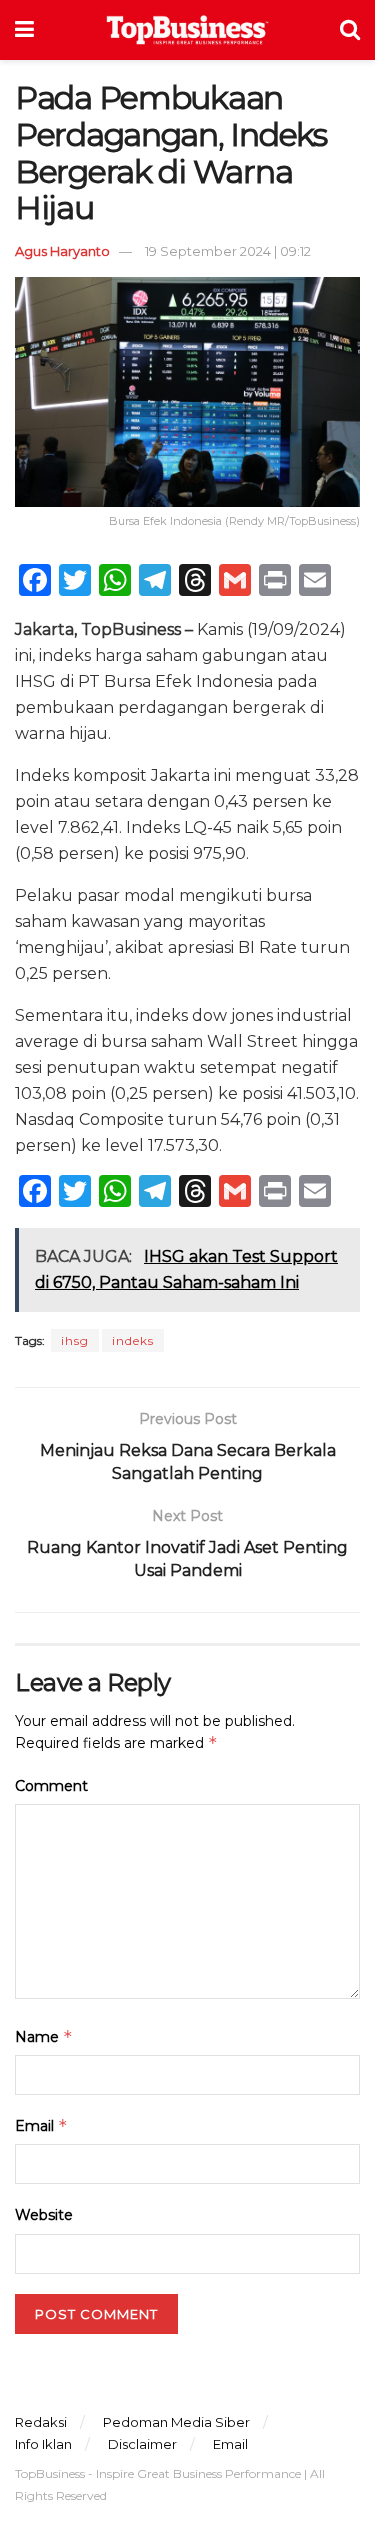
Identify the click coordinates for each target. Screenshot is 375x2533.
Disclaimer (142, 2444)
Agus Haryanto (62, 251)
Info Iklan (43, 2444)
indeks (133, 1340)
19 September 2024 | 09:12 (228, 251)
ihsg (75, 1340)
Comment (51, 1786)
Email (41, 2125)
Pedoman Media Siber (176, 2422)
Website (44, 2215)
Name (44, 2036)
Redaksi (41, 2422)
